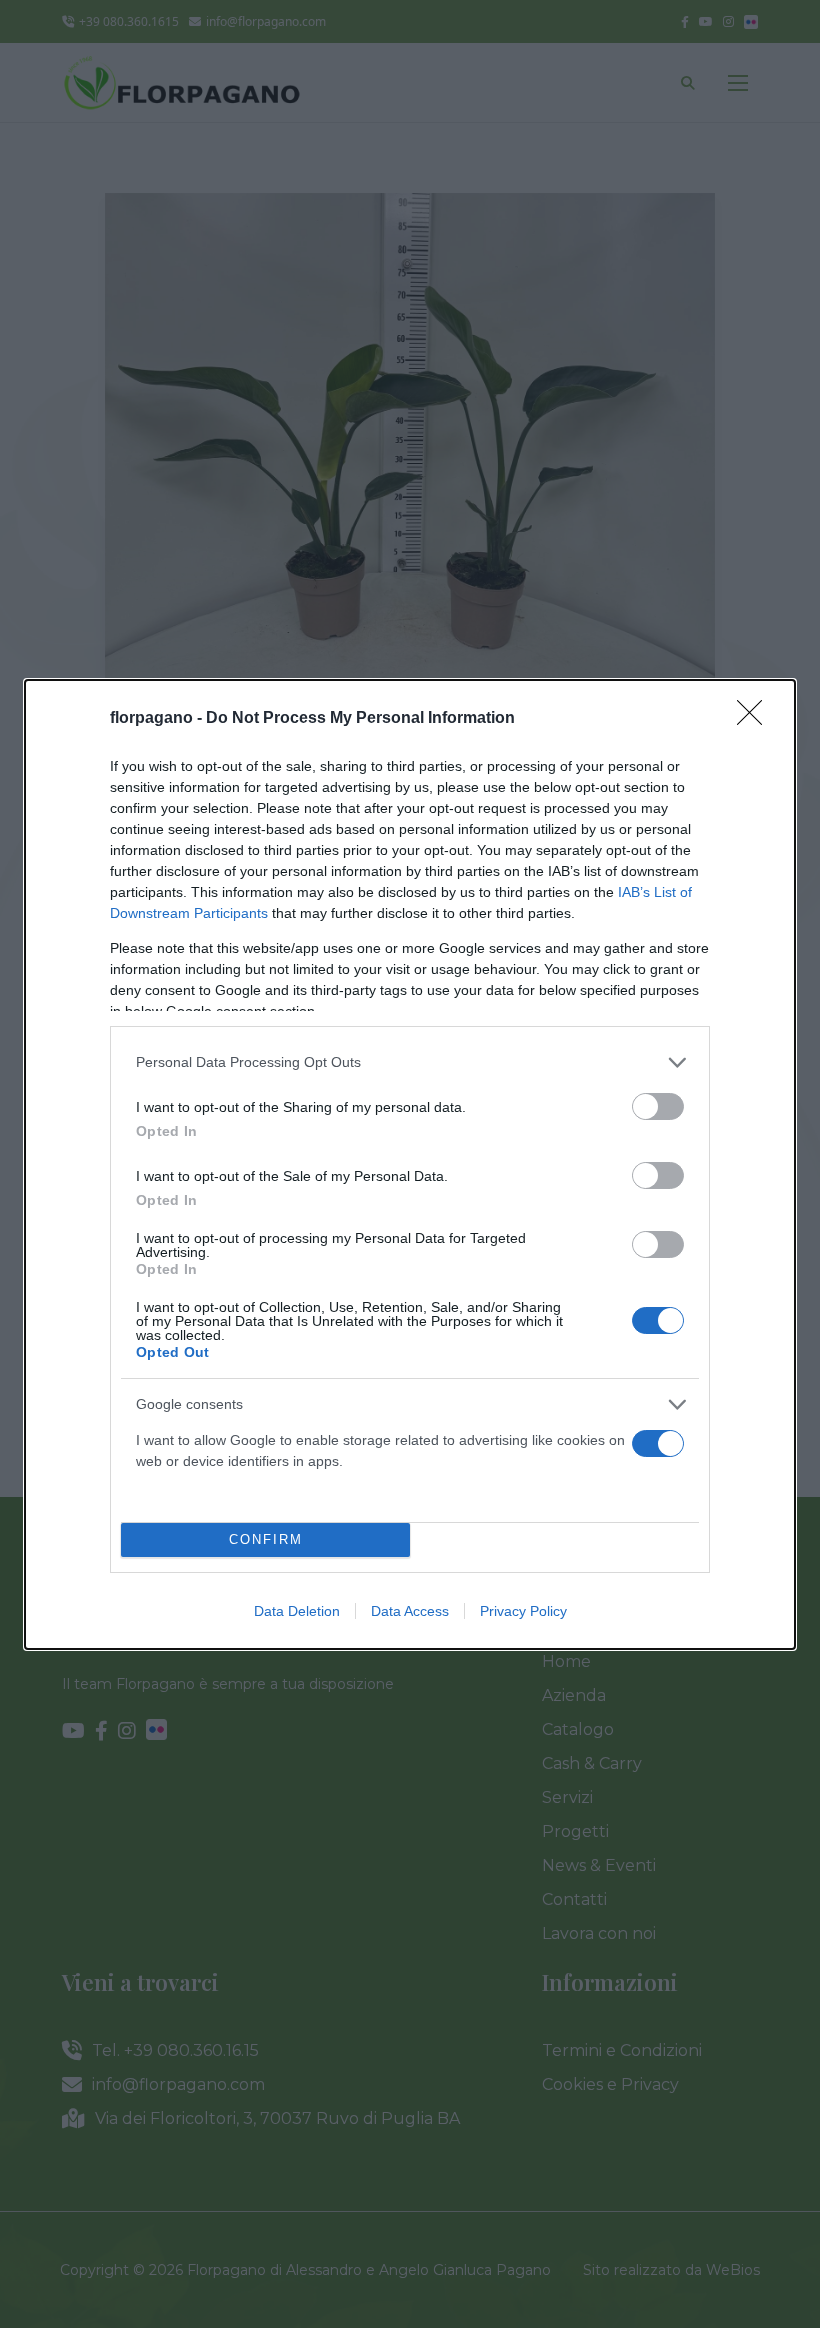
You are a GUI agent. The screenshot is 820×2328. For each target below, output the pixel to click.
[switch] (658, 1106)
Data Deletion (297, 1611)
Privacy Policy (523, 1611)
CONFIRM (266, 1539)
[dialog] (410, 1164)
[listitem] (410, 1062)
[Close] (756, 719)
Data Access (410, 1611)
